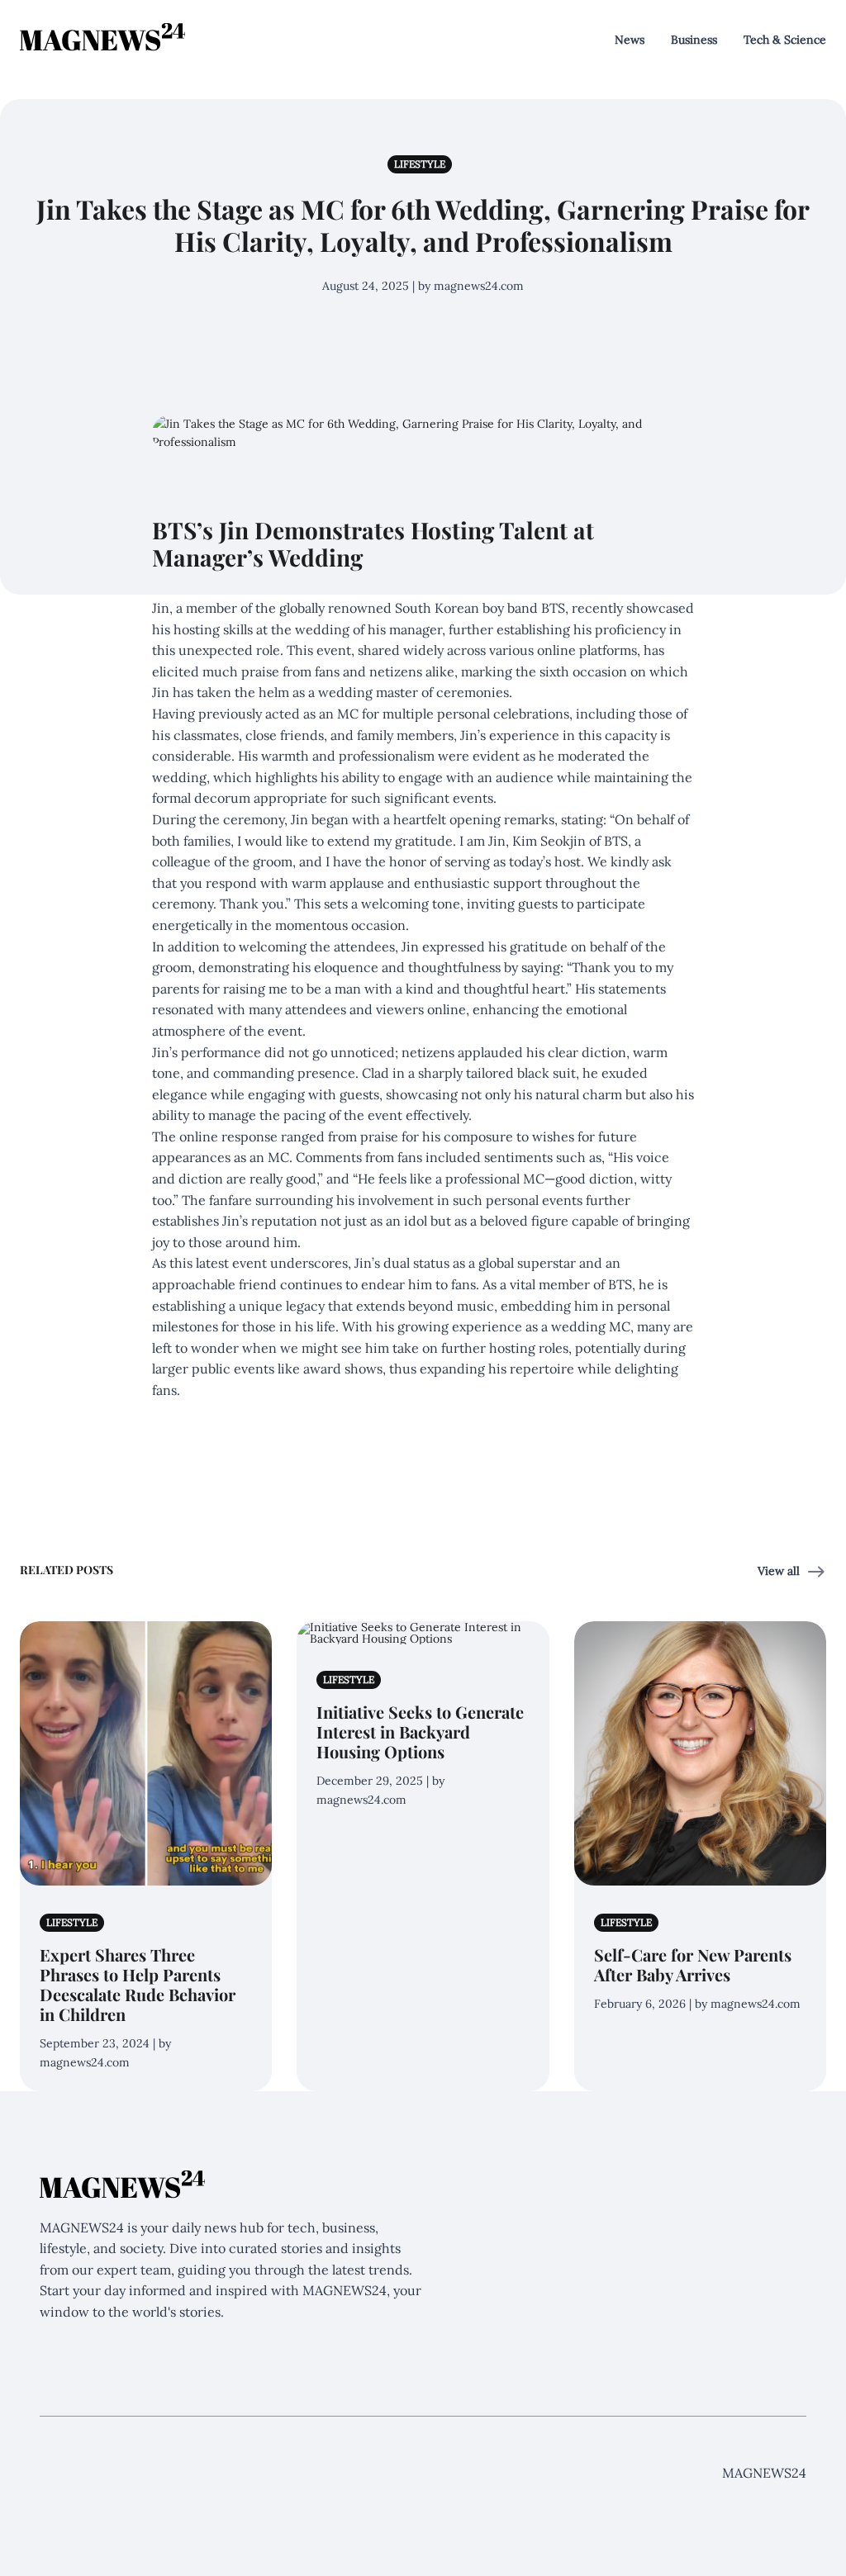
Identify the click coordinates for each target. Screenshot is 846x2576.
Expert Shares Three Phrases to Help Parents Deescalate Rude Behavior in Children (138, 1984)
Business (694, 40)
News (630, 40)
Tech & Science (785, 40)
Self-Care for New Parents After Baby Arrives (693, 1964)
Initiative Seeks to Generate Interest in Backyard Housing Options (420, 1732)
